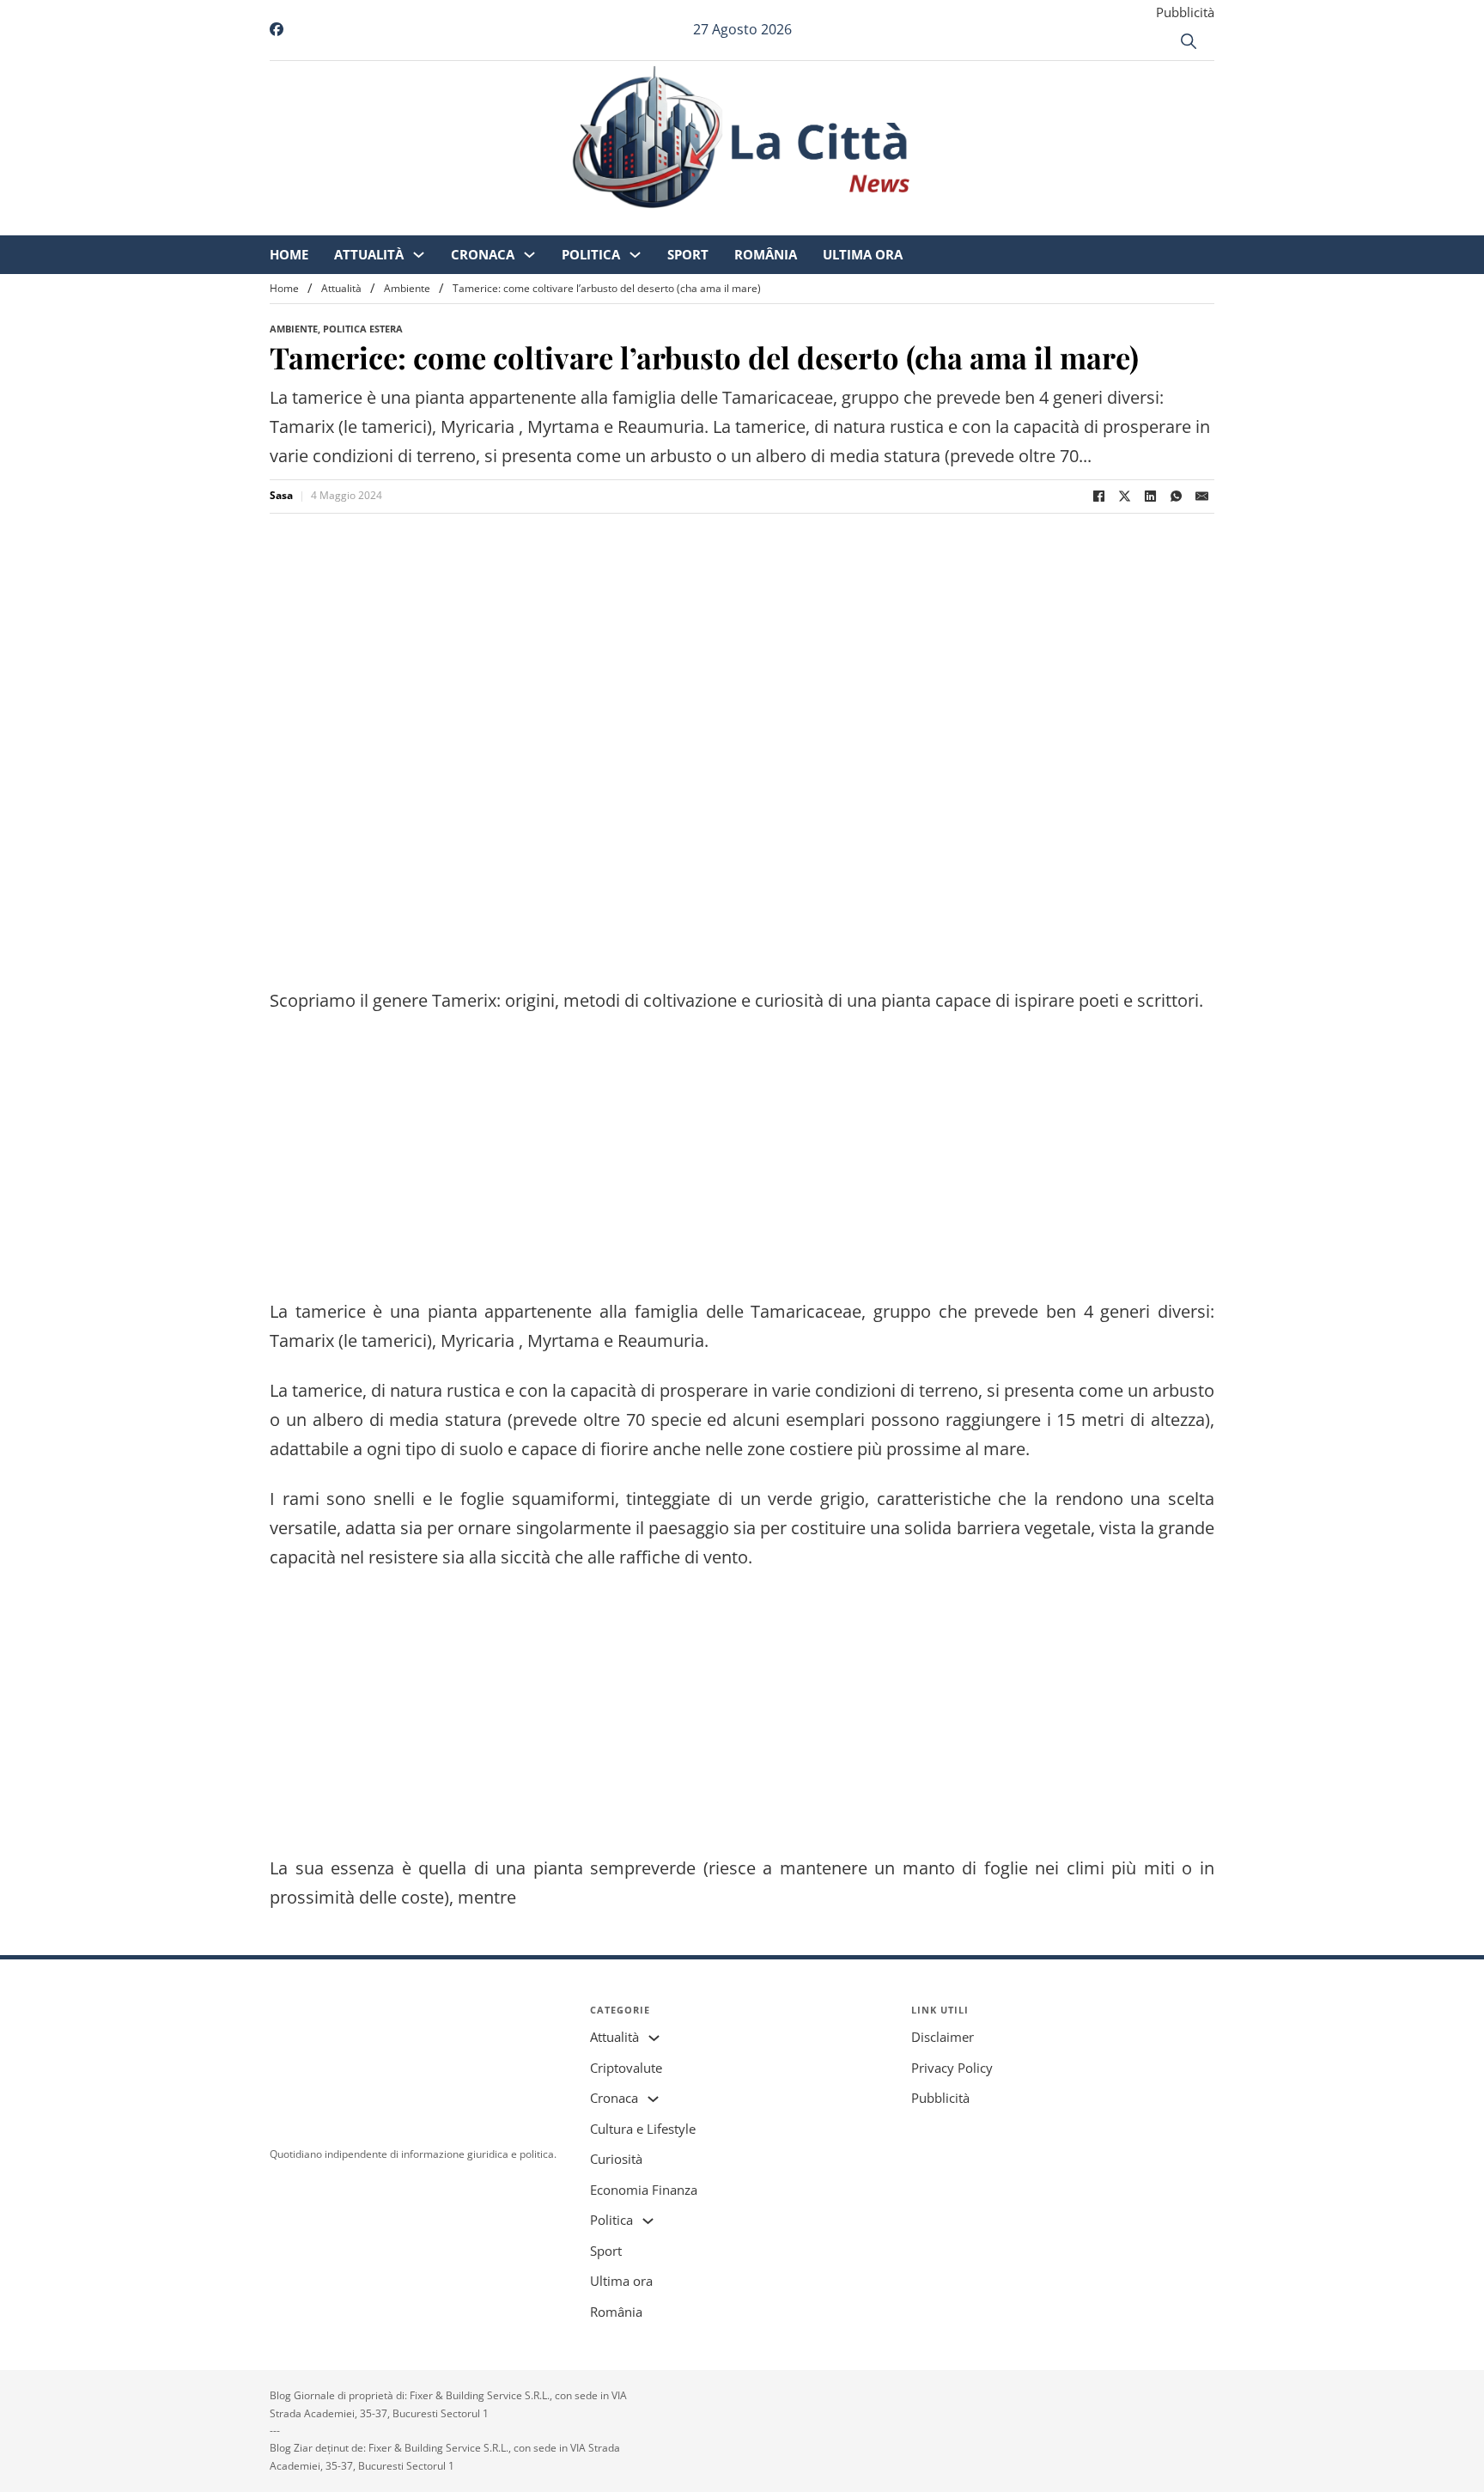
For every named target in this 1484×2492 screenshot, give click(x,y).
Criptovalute (626, 2068)
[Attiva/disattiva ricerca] (1189, 41)
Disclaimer (943, 2037)
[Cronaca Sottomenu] (673, 224)
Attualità (512, 223)
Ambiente (407, 288)
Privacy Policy (952, 2068)
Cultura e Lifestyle (643, 2129)
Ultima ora (1006, 223)
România (909, 223)
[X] (1124, 497)
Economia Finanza (644, 2190)
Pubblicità (1185, 12)
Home (432, 223)
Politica (734, 223)
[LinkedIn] (1150, 497)
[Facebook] (1098, 497)
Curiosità (616, 2159)
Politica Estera (363, 329)
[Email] (1201, 497)
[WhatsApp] (1176, 497)
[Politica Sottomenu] (778, 224)
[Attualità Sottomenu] (562, 224)
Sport (831, 223)
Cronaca (626, 223)
